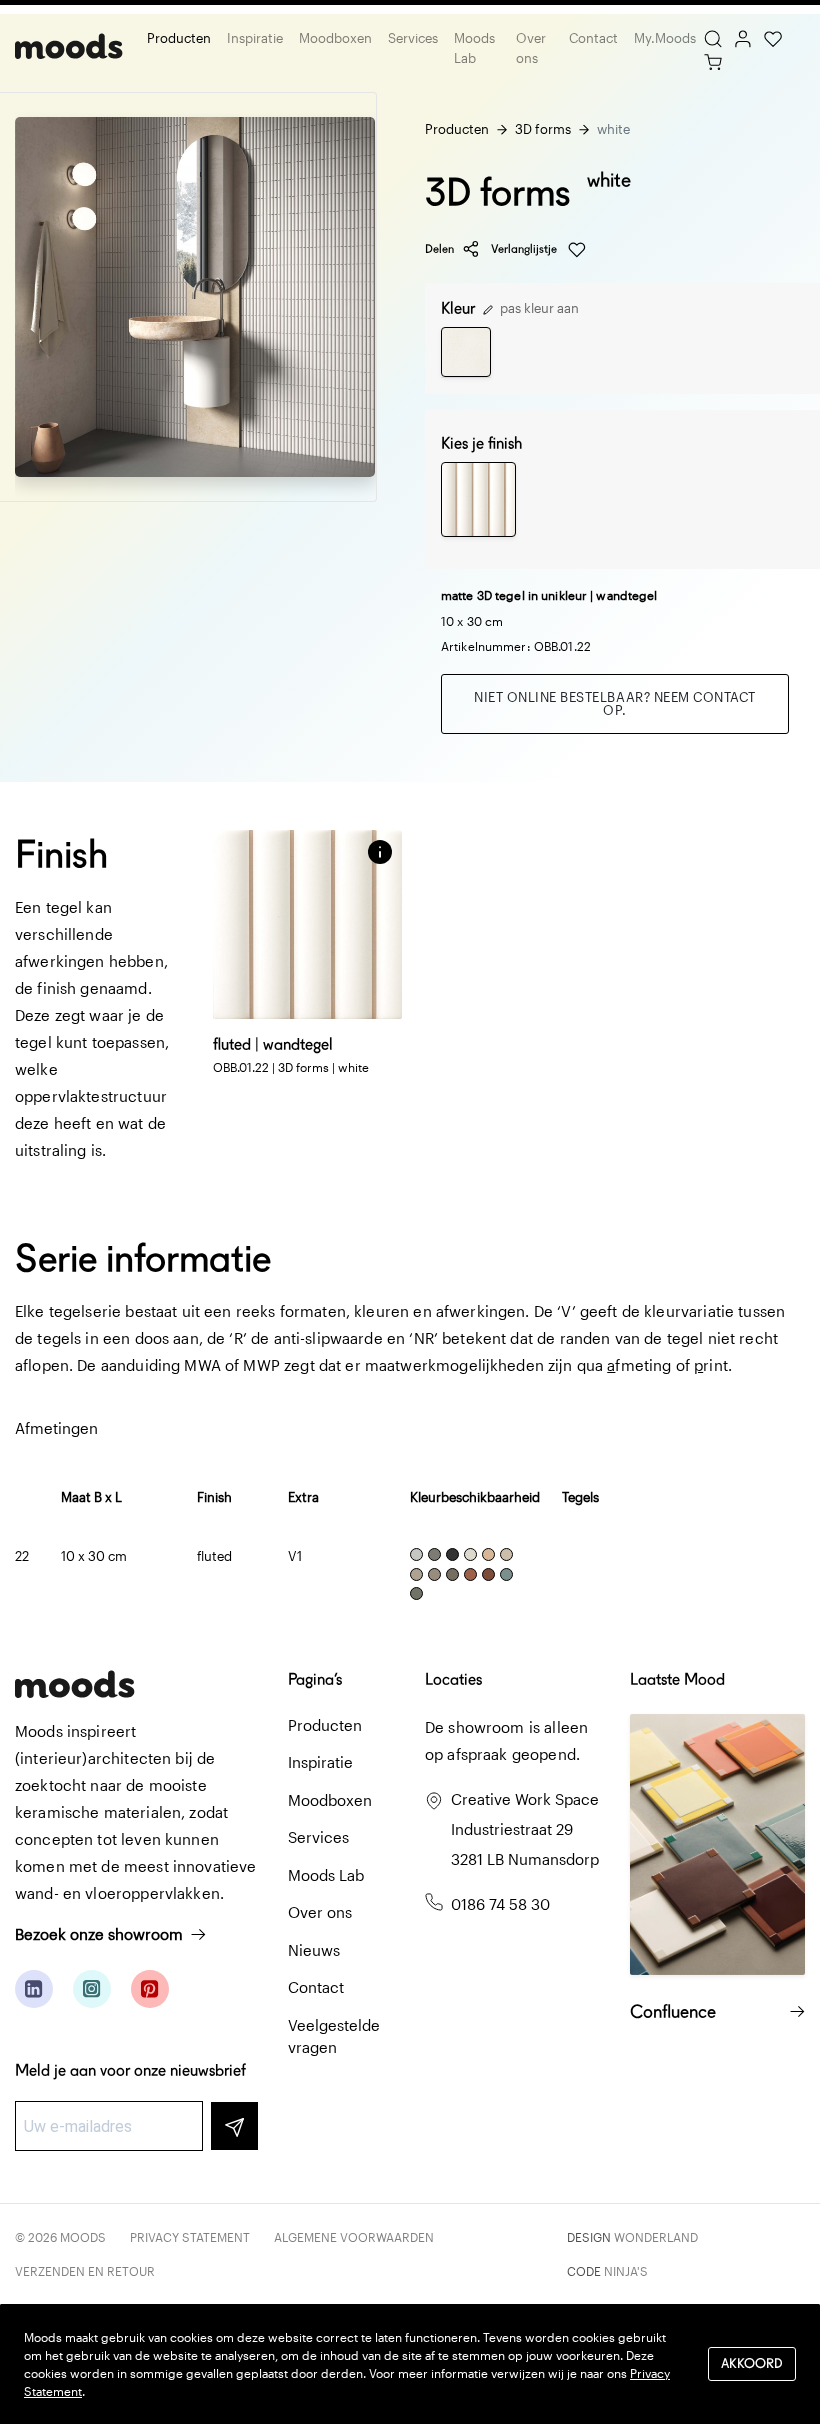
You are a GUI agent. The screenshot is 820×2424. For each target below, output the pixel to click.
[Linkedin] (34, 1989)
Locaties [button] (453, 1679)
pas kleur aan (538, 308)
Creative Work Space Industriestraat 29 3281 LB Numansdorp (525, 1829)
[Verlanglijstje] (773, 37)
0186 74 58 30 (500, 1904)
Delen (439, 248)
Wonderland (656, 2237)
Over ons (531, 48)
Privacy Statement (190, 2237)
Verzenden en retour (85, 2271)
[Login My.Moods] (743, 37)
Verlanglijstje (525, 248)
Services (413, 38)
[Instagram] (92, 1989)
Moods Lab (474, 48)
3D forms (543, 129)
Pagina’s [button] (315, 1679)
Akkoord (752, 2363)
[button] (380, 852)
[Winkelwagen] (713, 60)
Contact (593, 38)
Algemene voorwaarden (354, 2237)
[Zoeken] (713, 37)
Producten (179, 38)
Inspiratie (255, 38)
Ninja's (626, 2271)
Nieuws (314, 1950)
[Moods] (69, 48)
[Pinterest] (150, 1989)
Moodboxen (335, 38)
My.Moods (665, 38)
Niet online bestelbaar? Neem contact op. (615, 703)
